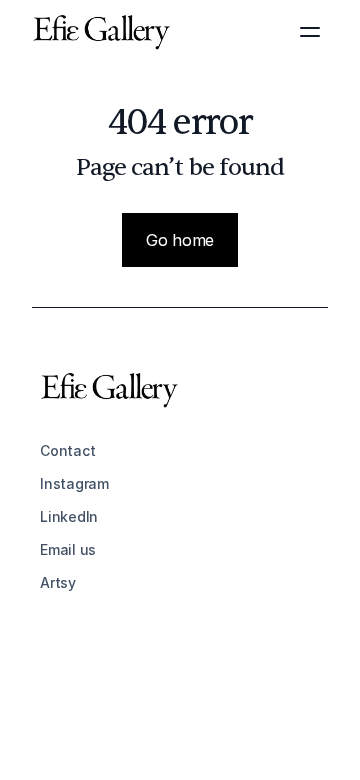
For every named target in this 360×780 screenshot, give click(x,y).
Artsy (58, 582)
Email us (68, 549)
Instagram (74, 483)
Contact (67, 450)
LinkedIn (69, 516)
